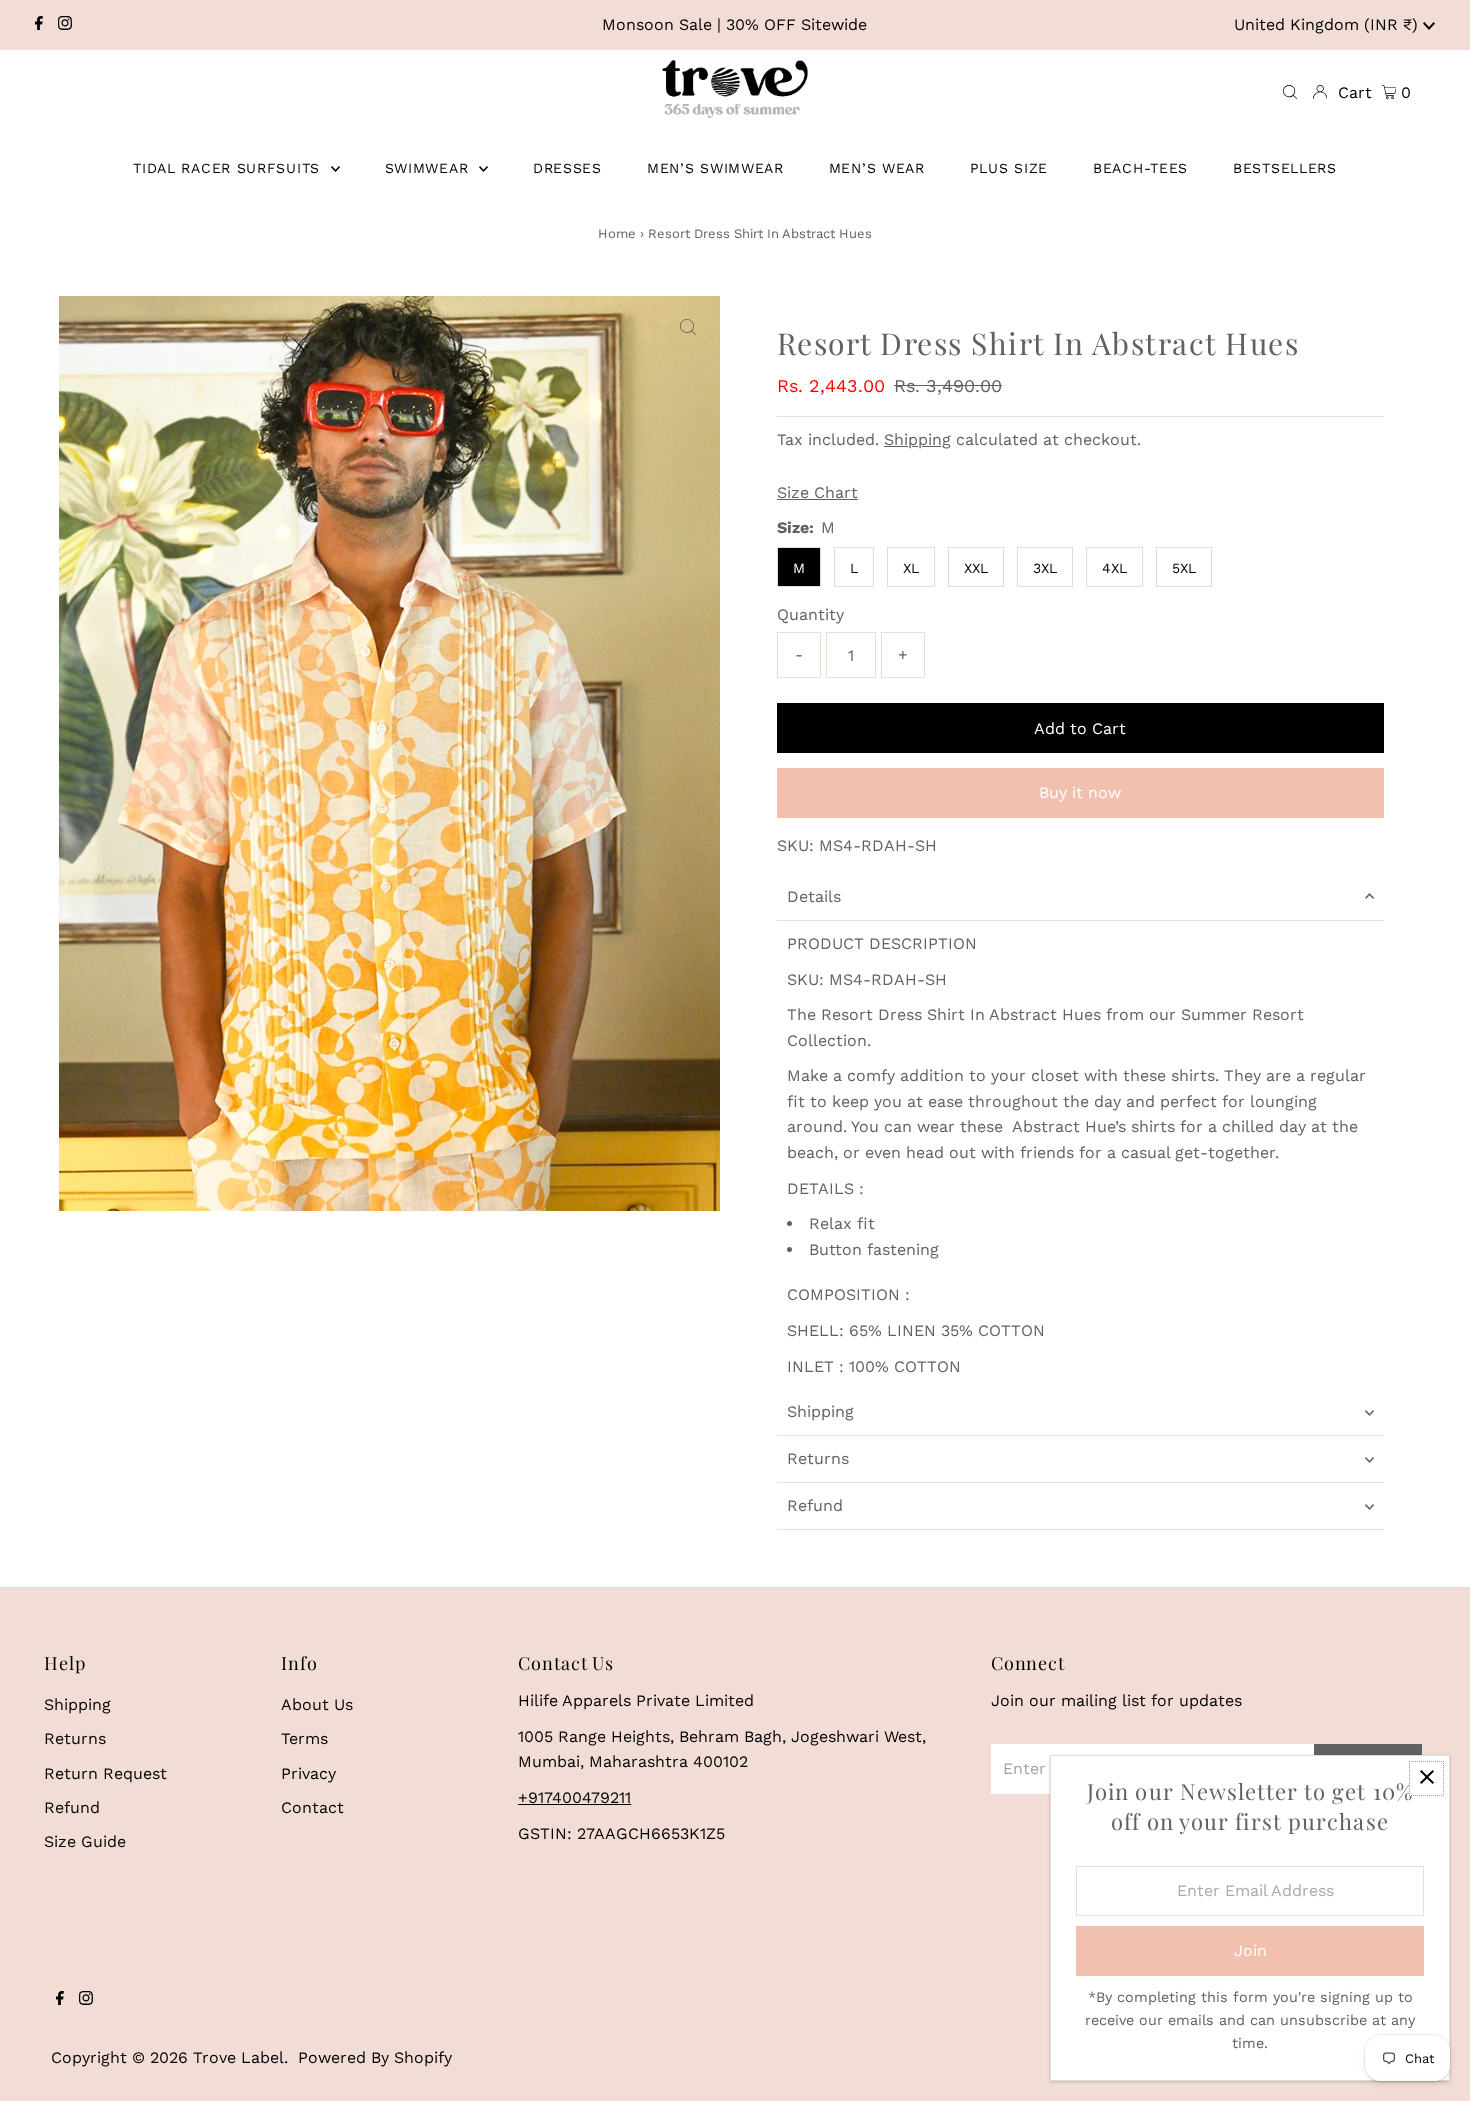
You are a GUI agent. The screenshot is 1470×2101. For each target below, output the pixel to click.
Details (814, 896)
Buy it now (1080, 792)
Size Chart (817, 493)
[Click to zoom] (688, 328)
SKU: (795, 845)
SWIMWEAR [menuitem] (429, 168)
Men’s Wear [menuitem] (877, 168)
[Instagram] (65, 25)
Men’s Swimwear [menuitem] (715, 168)
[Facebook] (39, 25)
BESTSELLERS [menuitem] (1285, 168)
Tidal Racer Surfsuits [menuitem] (229, 168)
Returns (818, 1458)
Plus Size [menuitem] (1009, 168)
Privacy (308, 1773)
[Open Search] (1290, 93)
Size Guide (85, 1841)
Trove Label (238, 2057)
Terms (304, 1738)
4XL (1114, 568)
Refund (815, 1505)
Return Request (105, 1773)
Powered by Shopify (375, 2057)
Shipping (917, 439)
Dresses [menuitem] (567, 168)
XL (911, 568)
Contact (312, 1807)
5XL (1184, 568)
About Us (317, 1704)
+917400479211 (574, 1797)
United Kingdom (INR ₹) (1328, 24)
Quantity (810, 614)
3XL (1045, 568)
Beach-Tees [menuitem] (1140, 168)
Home (617, 233)
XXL (976, 568)
